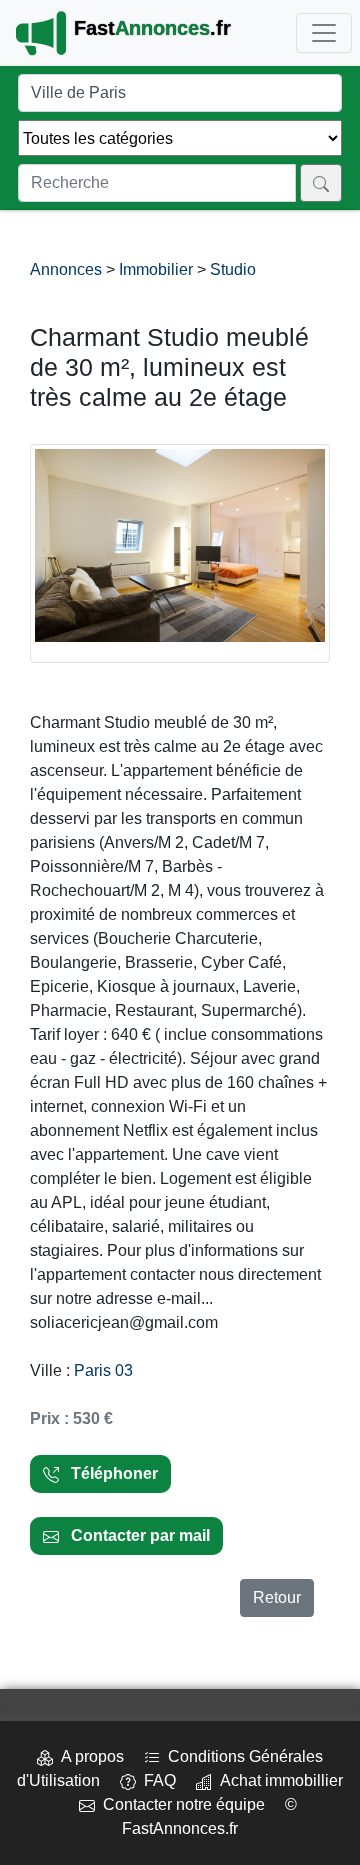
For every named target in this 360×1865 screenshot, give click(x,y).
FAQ (156, 1780)
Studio (233, 269)
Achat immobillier (277, 1780)
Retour (277, 1597)
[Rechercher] (321, 183)
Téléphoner (108, 1473)
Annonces (68, 269)
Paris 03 (103, 1370)
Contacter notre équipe (180, 1804)
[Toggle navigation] (324, 33)
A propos (88, 1756)
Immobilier (156, 269)
